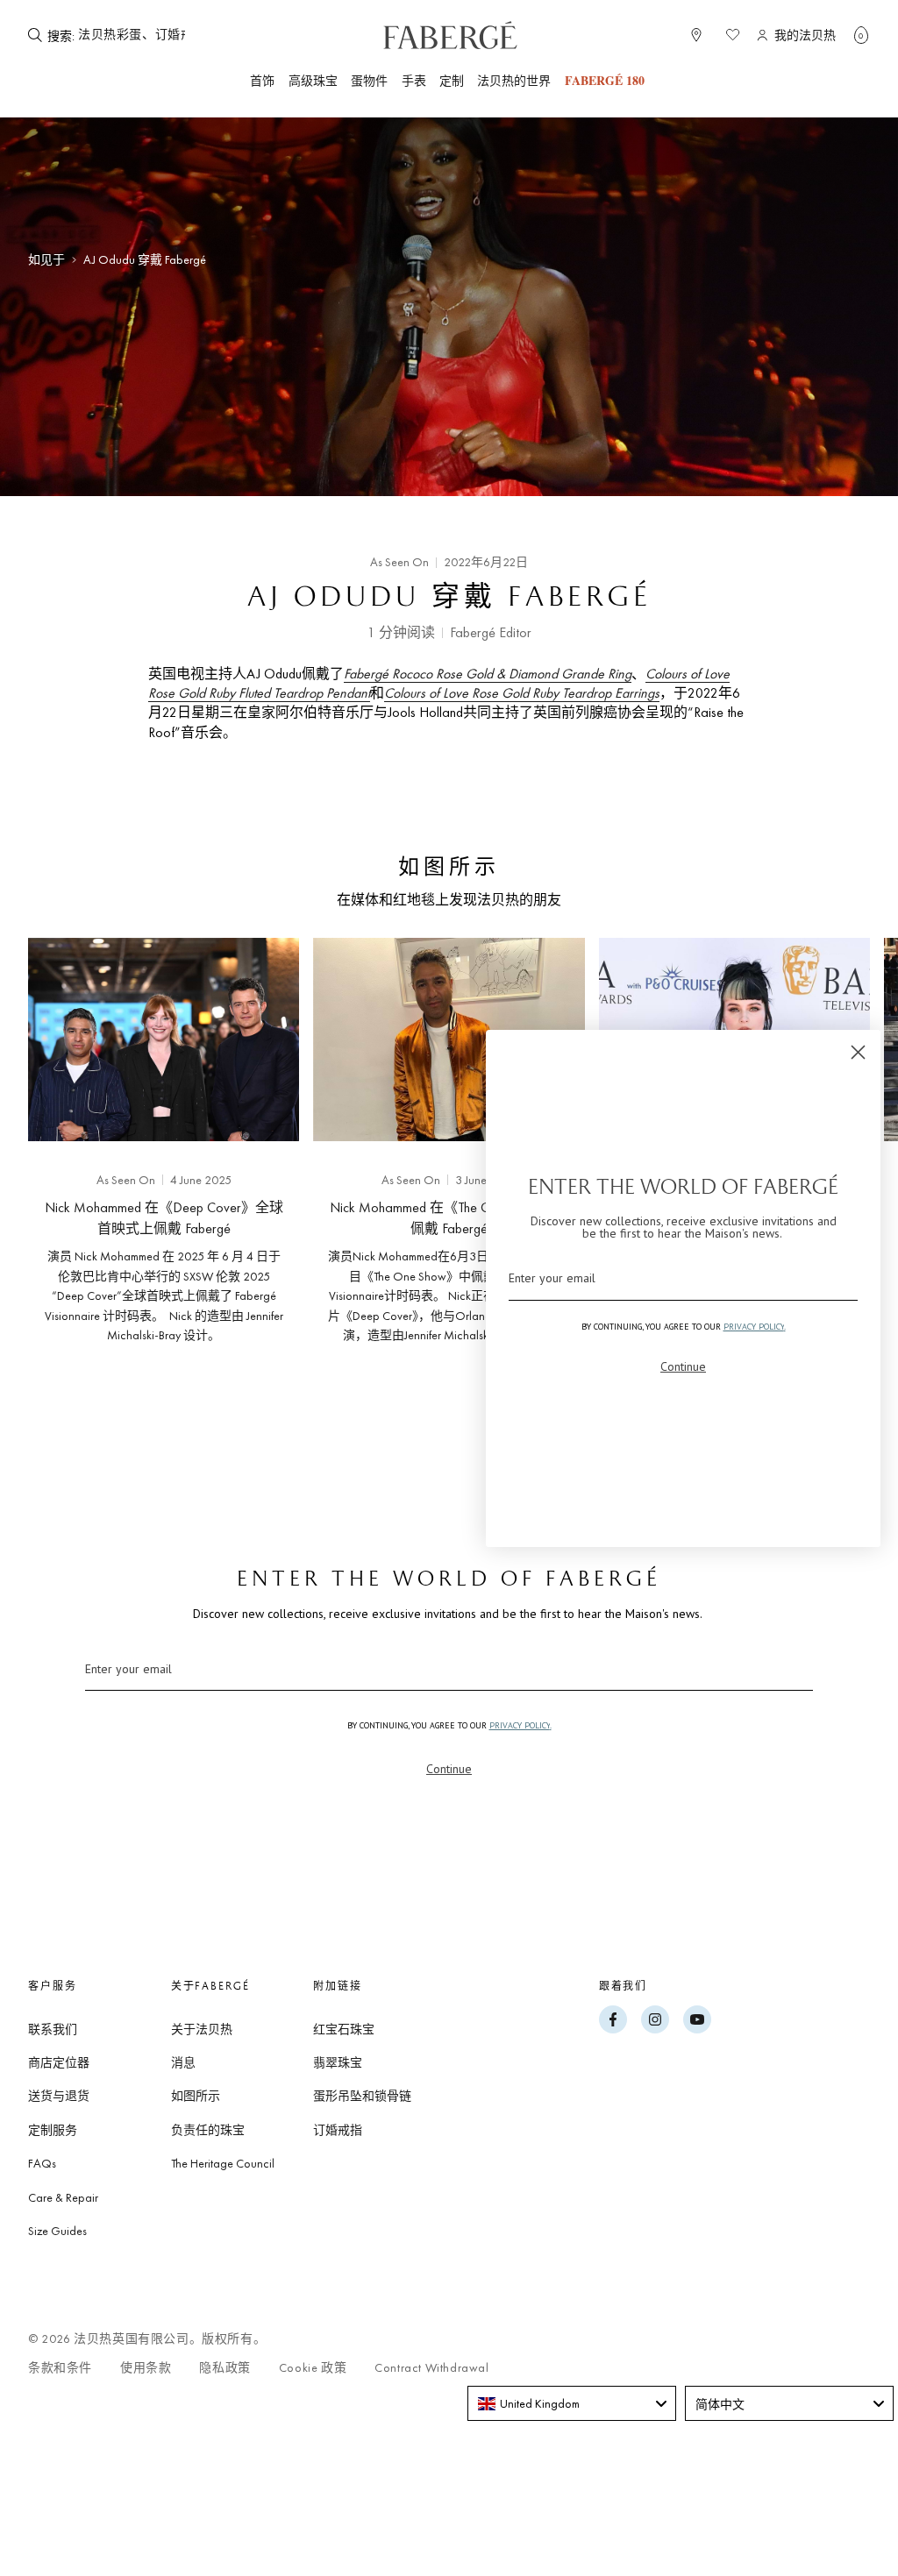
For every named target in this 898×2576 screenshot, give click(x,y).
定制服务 (53, 2130)
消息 (183, 2062)
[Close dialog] (858, 1052)
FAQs (42, 2163)
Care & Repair (63, 2197)
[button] (861, 35)
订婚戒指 (338, 2130)
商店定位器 (59, 2062)
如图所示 (196, 2096)
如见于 (46, 260)
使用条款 (146, 2368)
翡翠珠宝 (338, 2062)
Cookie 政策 (313, 2368)
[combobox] (132, 35)
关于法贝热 (202, 2029)
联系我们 (53, 2029)
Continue (449, 1769)
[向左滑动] (42, 1166)
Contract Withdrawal (431, 2368)
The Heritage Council (223, 2163)
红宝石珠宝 (344, 2029)
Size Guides (57, 2231)
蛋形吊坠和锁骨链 (362, 2096)
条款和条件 (60, 2368)
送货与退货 (59, 2096)
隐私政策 (224, 2368)
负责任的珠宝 (208, 2130)
